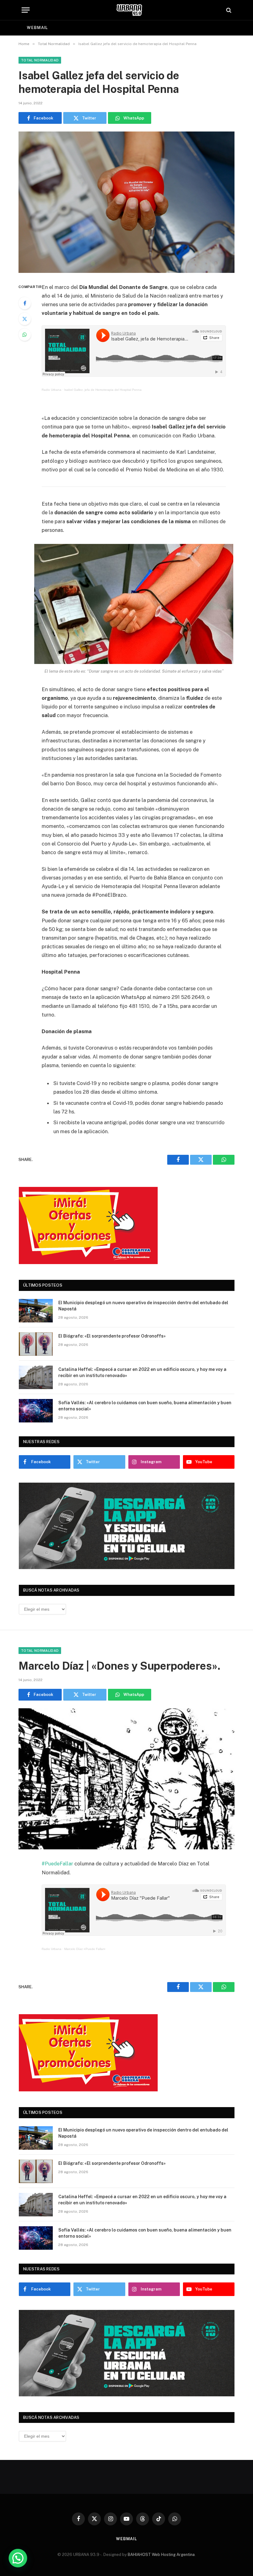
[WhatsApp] (25, 335)
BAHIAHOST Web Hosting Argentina (161, 2555)
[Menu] (26, 10)
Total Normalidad (40, 60)
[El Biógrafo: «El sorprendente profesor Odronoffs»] (36, 1344)
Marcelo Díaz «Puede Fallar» (85, 1949)
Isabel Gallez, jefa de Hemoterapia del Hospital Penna (103, 390)
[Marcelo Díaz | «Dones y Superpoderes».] (126, 1779)
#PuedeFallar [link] (57, 1864)
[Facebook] (25, 303)
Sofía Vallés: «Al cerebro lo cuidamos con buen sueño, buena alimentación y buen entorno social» (145, 1406)
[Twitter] (25, 319)
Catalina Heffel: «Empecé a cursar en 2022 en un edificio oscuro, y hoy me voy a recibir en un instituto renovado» (142, 1372)
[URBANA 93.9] (129, 10)
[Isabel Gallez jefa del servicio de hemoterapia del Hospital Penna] (126, 202)
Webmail (37, 28)
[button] (18, 2558)
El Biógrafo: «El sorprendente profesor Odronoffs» (112, 1336)
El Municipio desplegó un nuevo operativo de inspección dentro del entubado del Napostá (143, 1306)
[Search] (228, 10)
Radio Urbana (52, 390)
